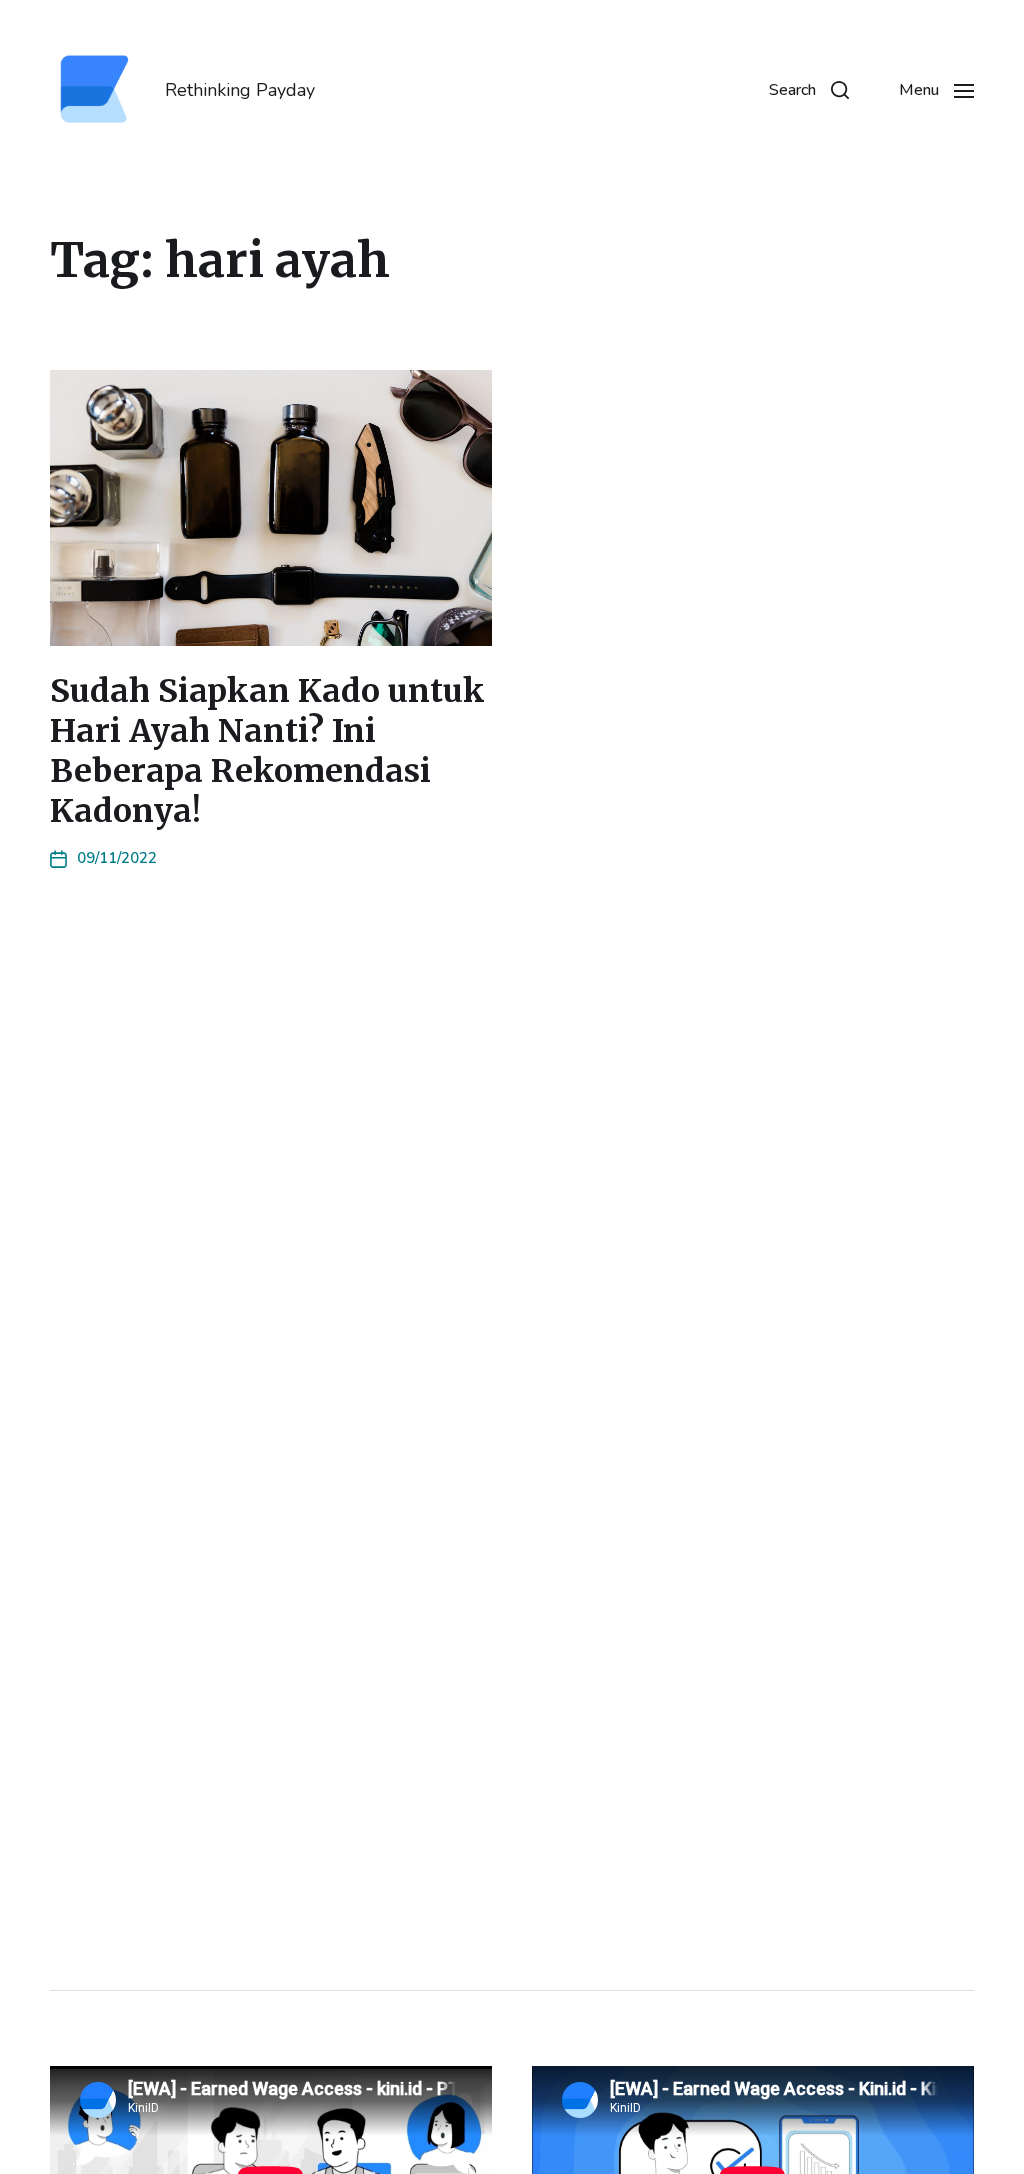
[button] (809, 90)
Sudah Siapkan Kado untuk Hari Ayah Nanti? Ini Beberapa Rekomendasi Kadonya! (267, 751)
